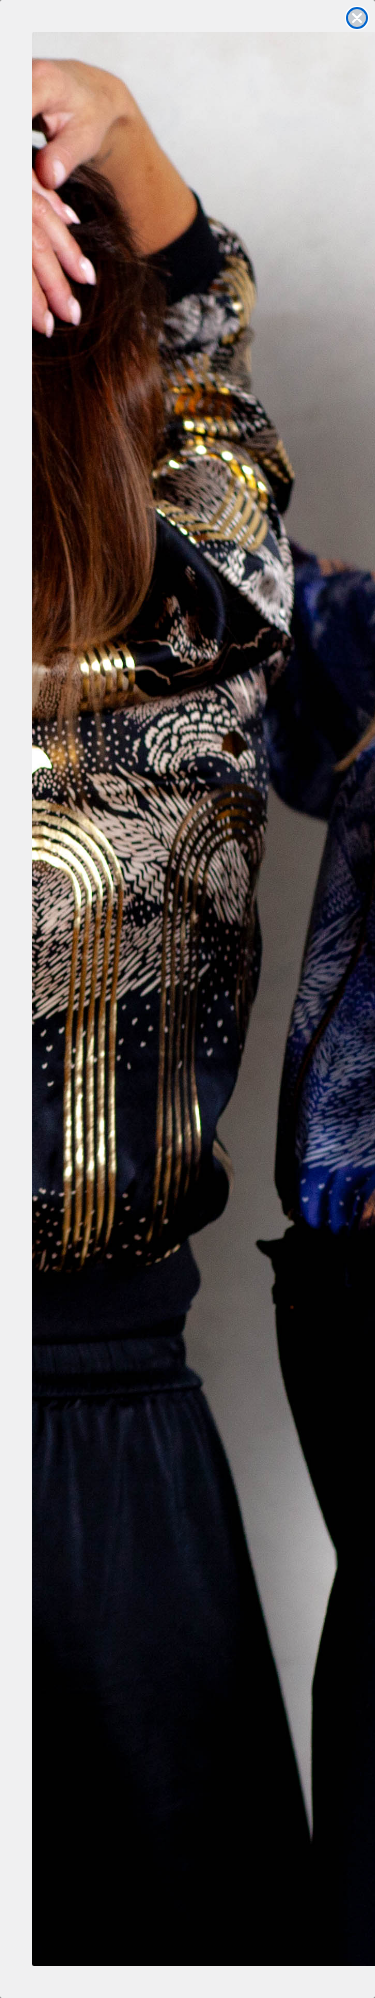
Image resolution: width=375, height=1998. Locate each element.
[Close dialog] (357, 18)
